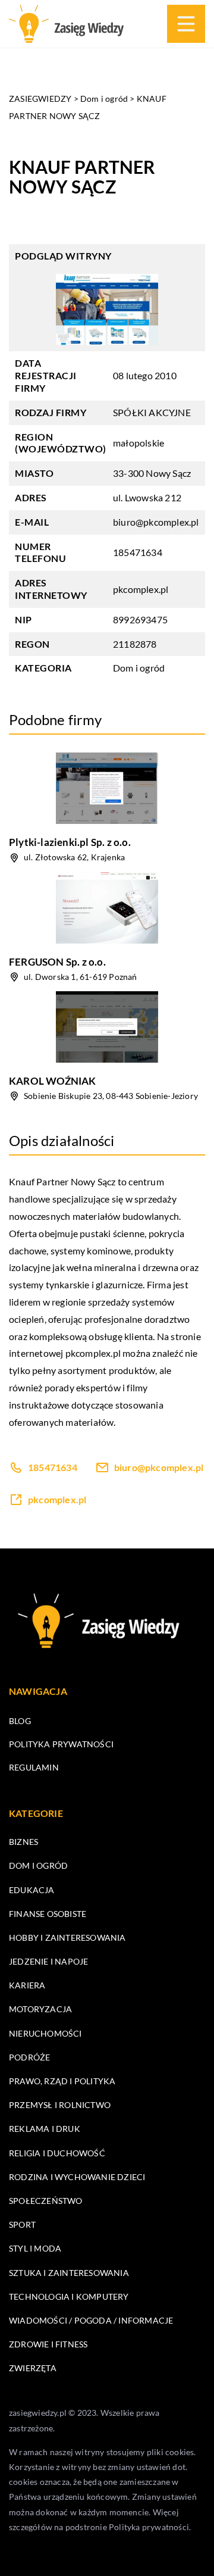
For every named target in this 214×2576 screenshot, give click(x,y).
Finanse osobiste (48, 1914)
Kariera (27, 1985)
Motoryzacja (40, 2009)
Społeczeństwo (46, 2201)
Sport (22, 2224)
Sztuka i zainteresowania (69, 2273)
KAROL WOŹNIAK (53, 1081)
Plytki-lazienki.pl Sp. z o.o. (70, 842)
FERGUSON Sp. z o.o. (57, 962)
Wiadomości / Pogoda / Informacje (91, 2320)
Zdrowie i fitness (48, 2344)
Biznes (23, 1842)
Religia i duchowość (57, 2153)
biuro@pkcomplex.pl (156, 522)
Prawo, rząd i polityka (62, 2081)
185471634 (138, 552)
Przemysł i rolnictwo (60, 2105)
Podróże (29, 2057)
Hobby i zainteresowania (67, 1938)
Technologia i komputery (69, 2296)
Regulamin (34, 1767)
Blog (20, 1721)
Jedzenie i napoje (48, 1961)
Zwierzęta (33, 2368)
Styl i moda (35, 2248)
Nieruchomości (45, 2033)
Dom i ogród (139, 668)
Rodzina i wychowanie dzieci (77, 2177)
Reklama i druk (45, 2129)
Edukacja (32, 1890)
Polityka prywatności (61, 1744)
